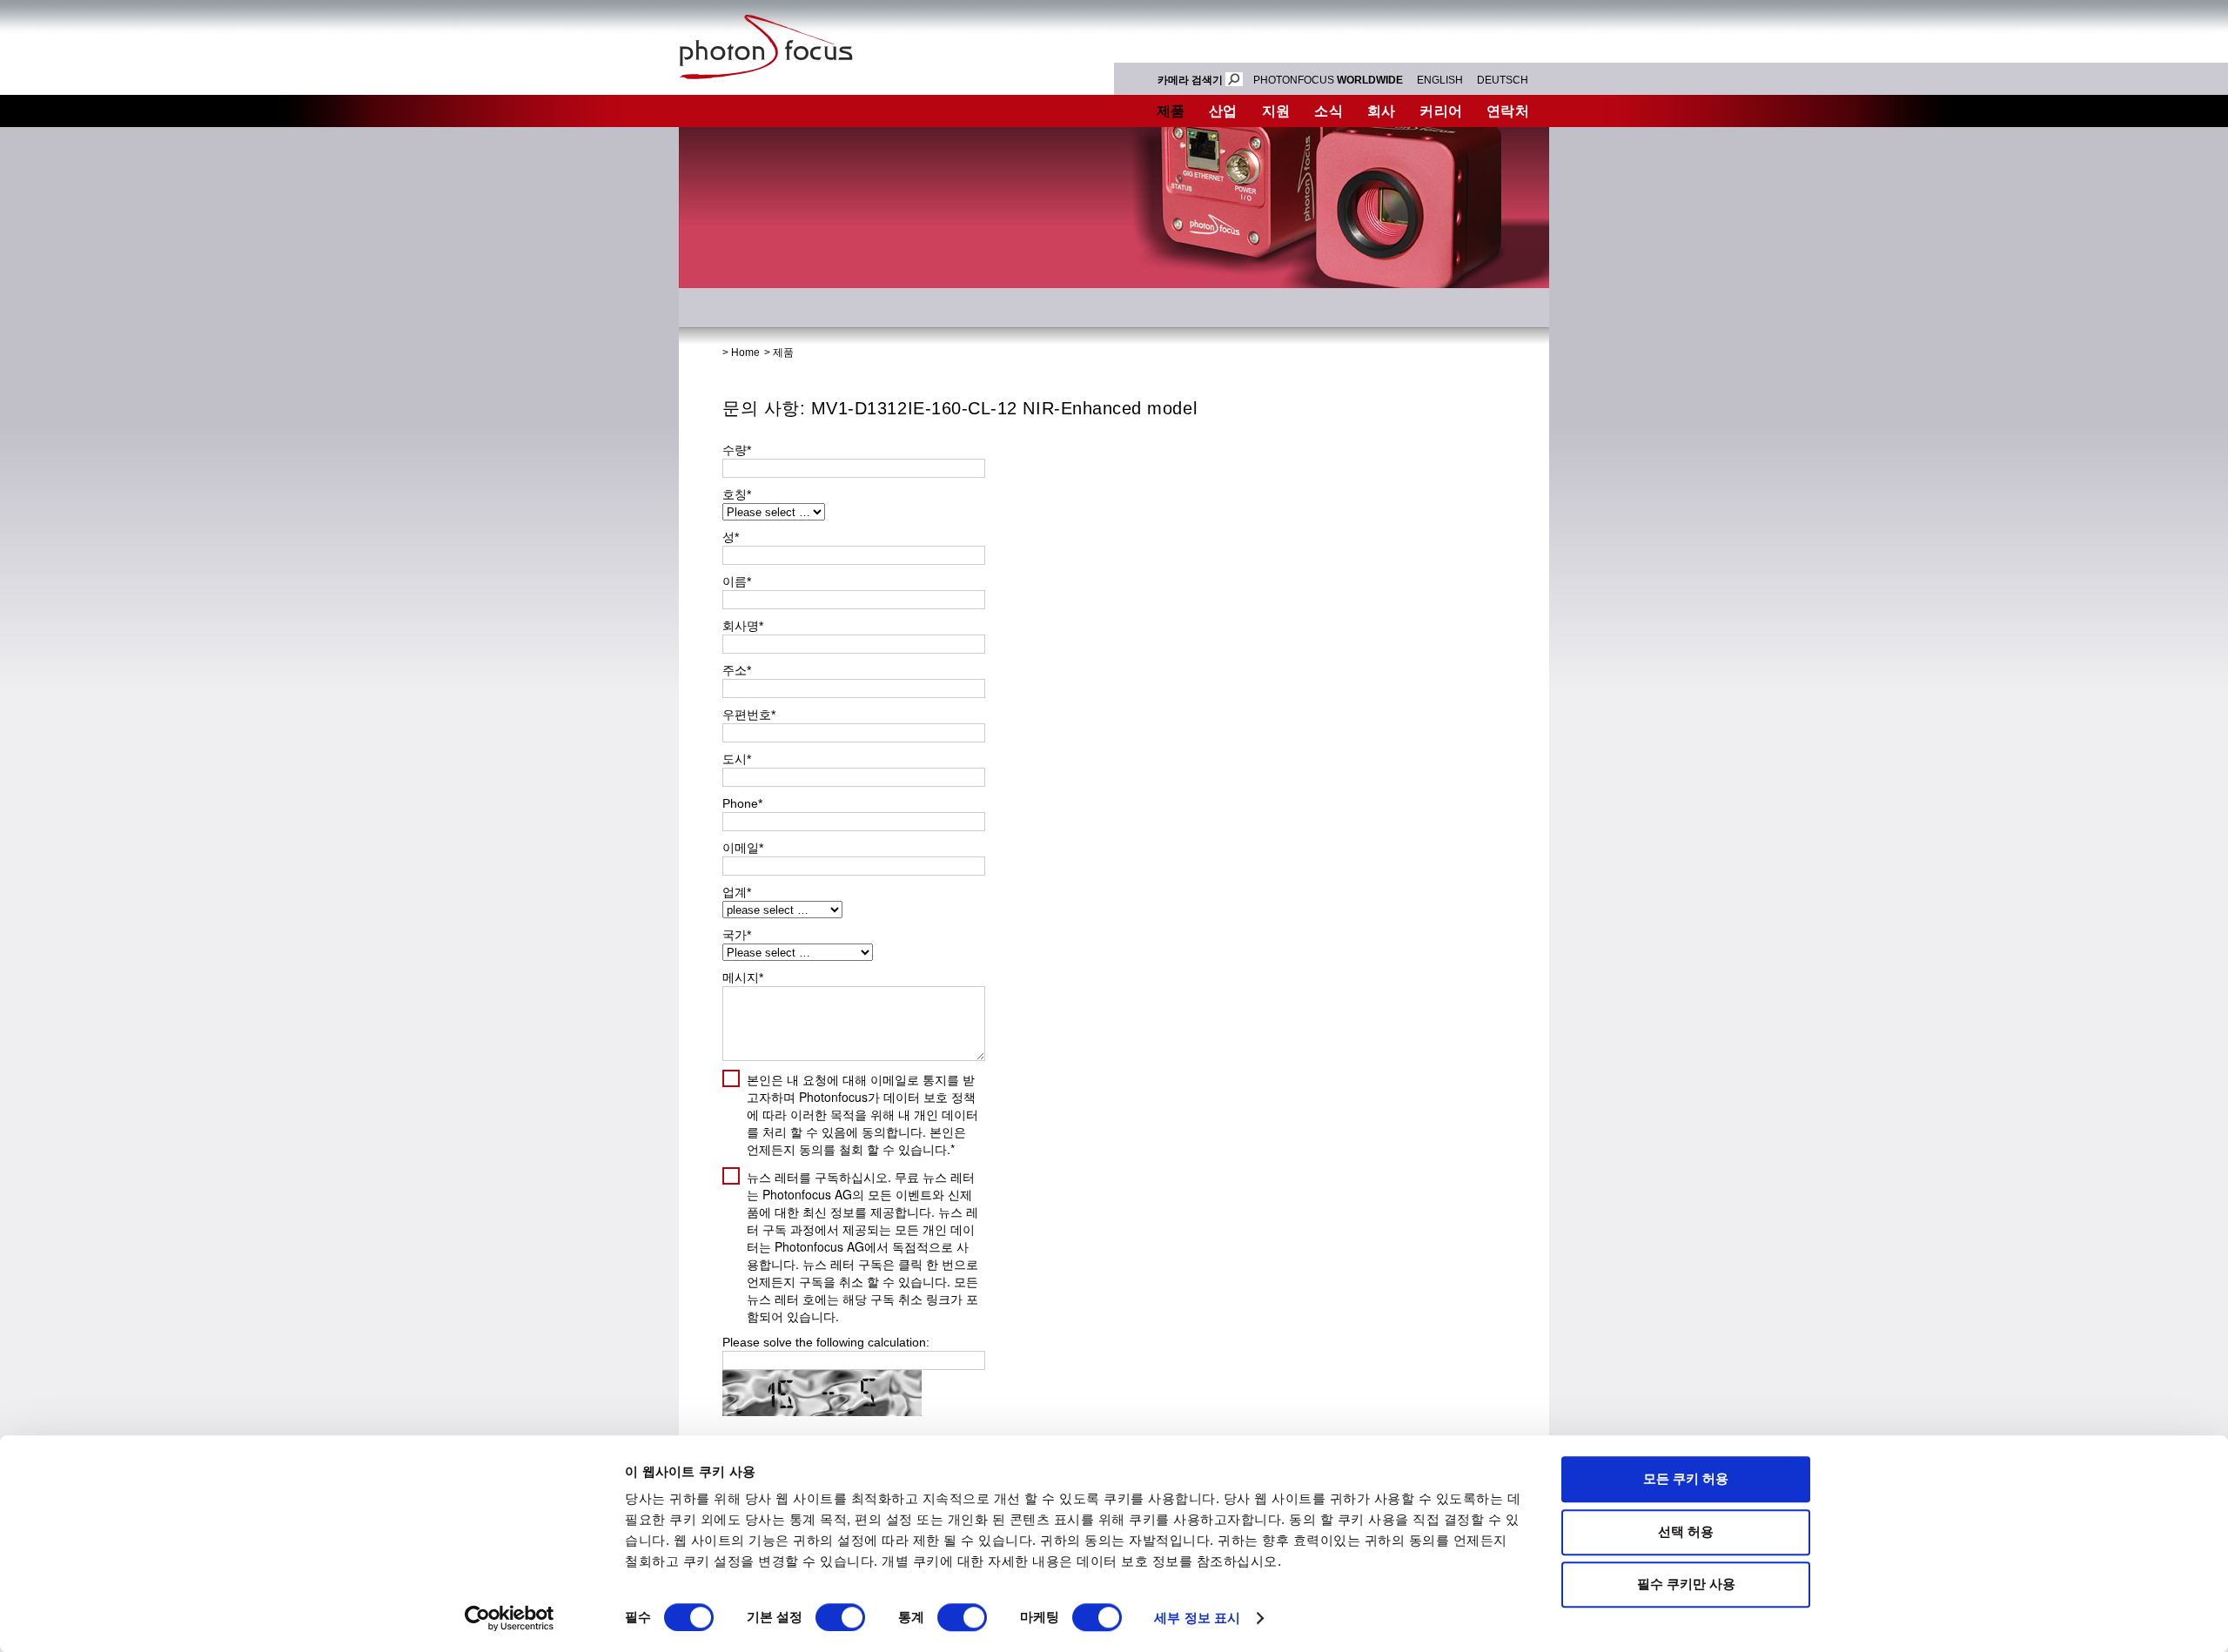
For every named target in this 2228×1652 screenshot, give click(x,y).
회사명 (743, 626)
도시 (737, 759)
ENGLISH (1440, 80)
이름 (737, 581)
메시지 (743, 977)
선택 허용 (1686, 1531)
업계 (737, 892)
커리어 (1441, 111)
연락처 (1508, 111)
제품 (1171, 111)
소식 (1329, 111)
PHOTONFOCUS (1328, 80)
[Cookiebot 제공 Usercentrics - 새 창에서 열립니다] (510, 1618)
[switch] (840, 1617)
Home (745, 353)
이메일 (743, 848)
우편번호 (749, 715)
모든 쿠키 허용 (1686, 1478)
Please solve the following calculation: (826, 1342)
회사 (1382, 111)
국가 (737, 935)
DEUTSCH (1503, 80)
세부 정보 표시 (1197, 1618)
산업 (1223, 111)
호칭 (737, 494)
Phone (742, 803)
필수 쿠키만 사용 (1686, 1584)
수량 (737, 450)
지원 (1276, 111)
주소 (737, 670)
